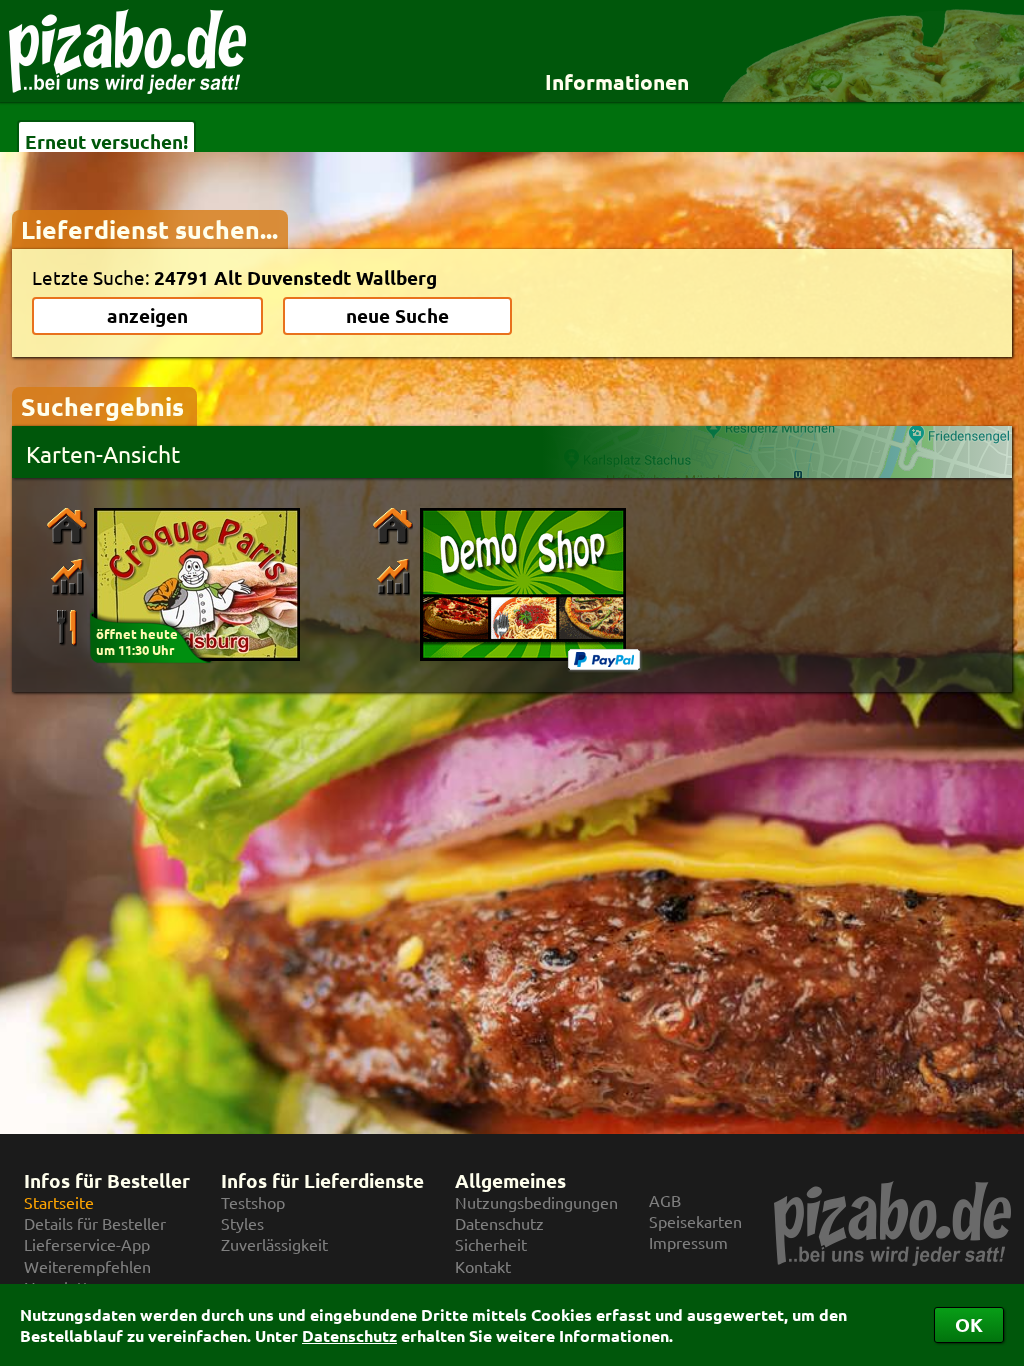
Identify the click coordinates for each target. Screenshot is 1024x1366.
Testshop (253, 1202)
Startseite (59, 1202)
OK (969, 1324)
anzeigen (147, 315)
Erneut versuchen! (106, 141)
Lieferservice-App (87, 1244)
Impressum (688, 1242)
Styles (242, 1223)
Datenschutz (349, 1335)
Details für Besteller (95, 1223)
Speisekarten (695, 1221)
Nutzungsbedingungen (536, 1202)
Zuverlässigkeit (274, 1244)
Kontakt (483, 1266)
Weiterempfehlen (87, 1266)
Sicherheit (491, 1244)
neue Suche (397, 315)
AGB (665, 1200)
